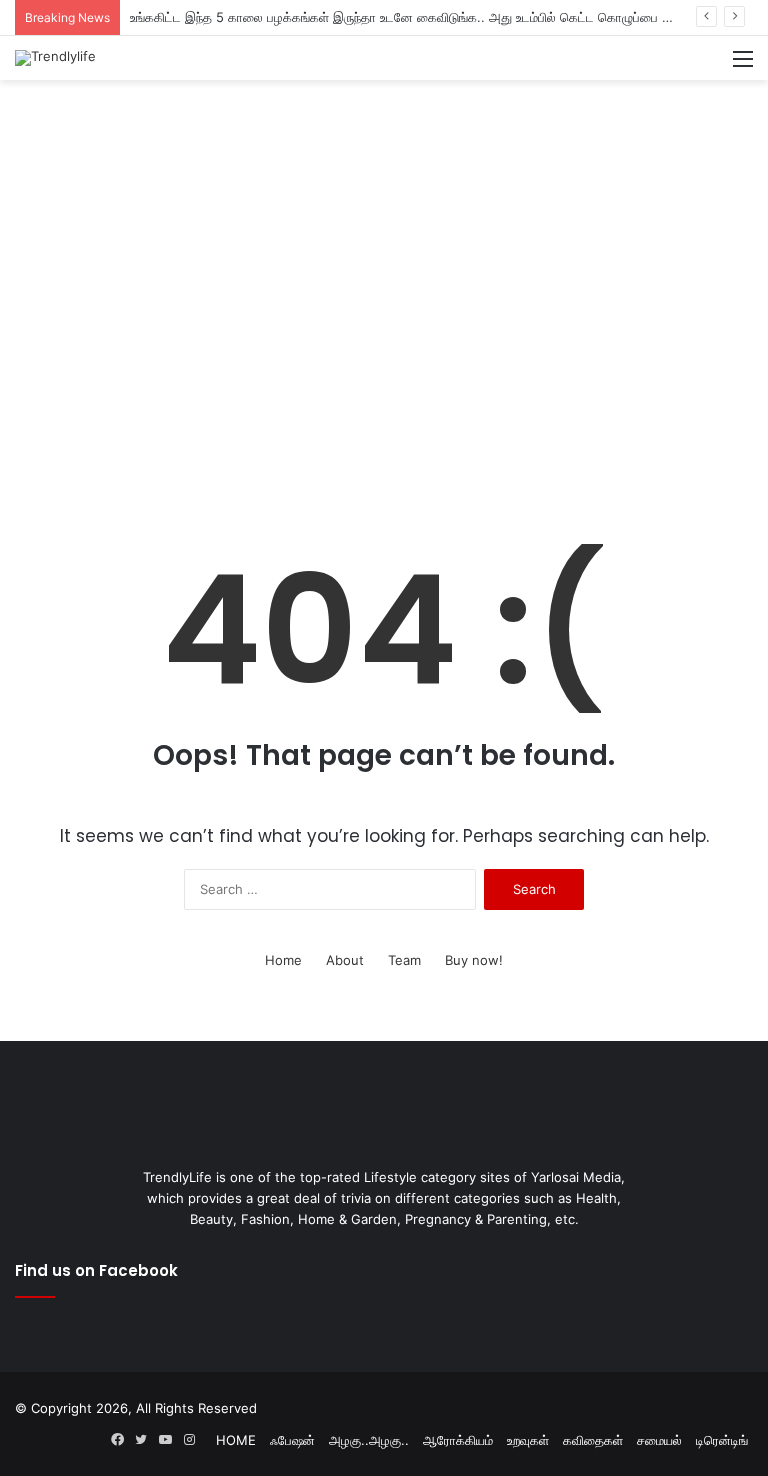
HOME (236, 1440)
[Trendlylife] (55, 58)
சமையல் (659, 1440)
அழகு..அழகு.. (369, 1440)
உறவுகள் (528, 1440)
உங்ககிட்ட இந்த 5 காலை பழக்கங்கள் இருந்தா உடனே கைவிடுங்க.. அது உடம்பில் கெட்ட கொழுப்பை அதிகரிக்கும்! (432, 17)
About (345, 960)
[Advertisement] (384, 145)
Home (283, 960)
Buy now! (474, 960)
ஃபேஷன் (292, 1440)
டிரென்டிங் (722, 1440)
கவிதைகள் (593, 1440)
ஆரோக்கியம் (458, 1440)
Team (404, 960)
